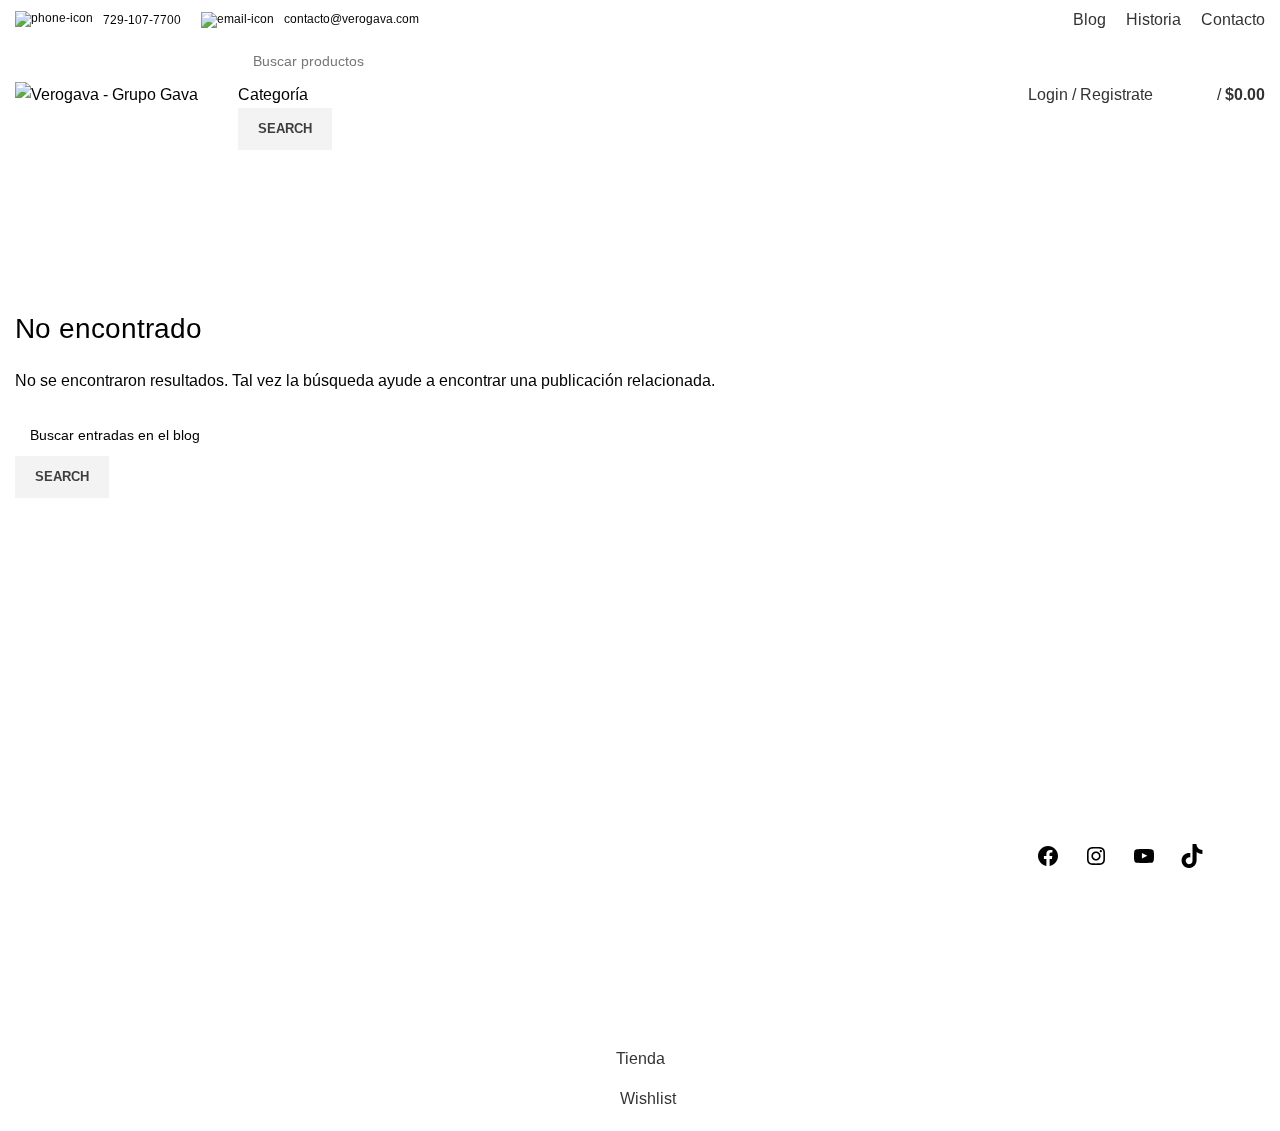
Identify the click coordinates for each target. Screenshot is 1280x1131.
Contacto (687, 957)
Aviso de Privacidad (726, 845)
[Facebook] (1048, 856)
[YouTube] (1144, 856)
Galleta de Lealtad (720, 920)
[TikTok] (1192, 856)
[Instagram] (1096, 856)
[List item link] (160, 1008)
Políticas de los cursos (734, 807)
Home (31, 297)
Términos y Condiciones (741, 882)
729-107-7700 (142, 20)
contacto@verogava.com (351, 19)
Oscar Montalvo (231, 249)
